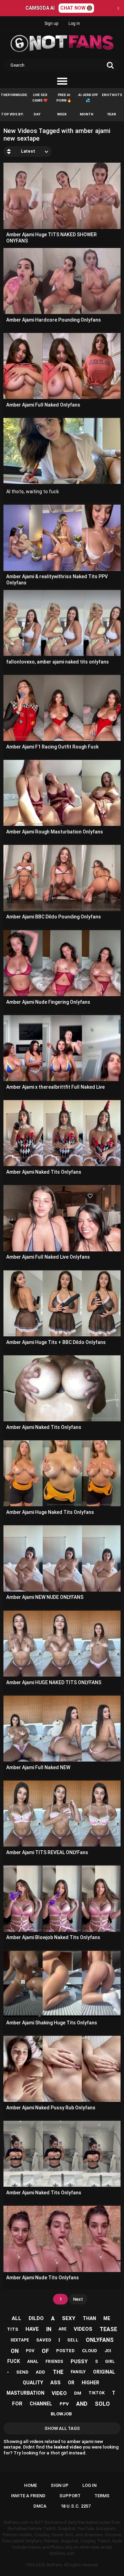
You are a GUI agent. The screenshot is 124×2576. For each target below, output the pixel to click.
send (22, 2372)
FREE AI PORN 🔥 (64, 98)
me (107, 2318)
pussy (79, 2362)
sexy (69, 2318)
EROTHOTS (112, 95)
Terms (102, 2496)
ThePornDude (14, 95)
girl (110, 2362)
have (32, 2329)
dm (78, 2393)
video (59, 2393)
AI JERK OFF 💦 (88, 98)
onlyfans (100, 2340)
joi (108, 2351)
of (45, 2351)
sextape (20, 2340)
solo (102, 2404)
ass (55, 2383)
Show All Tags (62, 2428)
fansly (78, 2372)
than (89, 2318)
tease (108, 2329)
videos (83, 2329)
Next (78, 2299)
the (58, 2372)
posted (65, 2351)
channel (41, 2404)
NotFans (55, 2565)
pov (30, 2351)
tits (13, 2329)
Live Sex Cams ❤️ (40, 98)
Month (87, 114)
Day (37, 114)
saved (44, 2340)
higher (90, 2383)
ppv (64, 2404)
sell (73, 2340)
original (104, 2372)
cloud (90, 2351)
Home (30, 2485)
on (15, 2351)
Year (112, 114)
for (17, 2404)
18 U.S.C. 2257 (76, 2506)
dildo (36, 2318)
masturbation (25, 2393)
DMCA (40, 2506)
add (40, 2372)
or (71, 2383)
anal (33, 2362)
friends (54, 2362)
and (82, 2404)
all (17, 2318)
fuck (14, 2361)
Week (62, 114)
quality (33, 2383)
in (49, 2329)
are (63, 2329)
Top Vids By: (12, 114)
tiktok (97, 2393)
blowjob (61, 2414)
